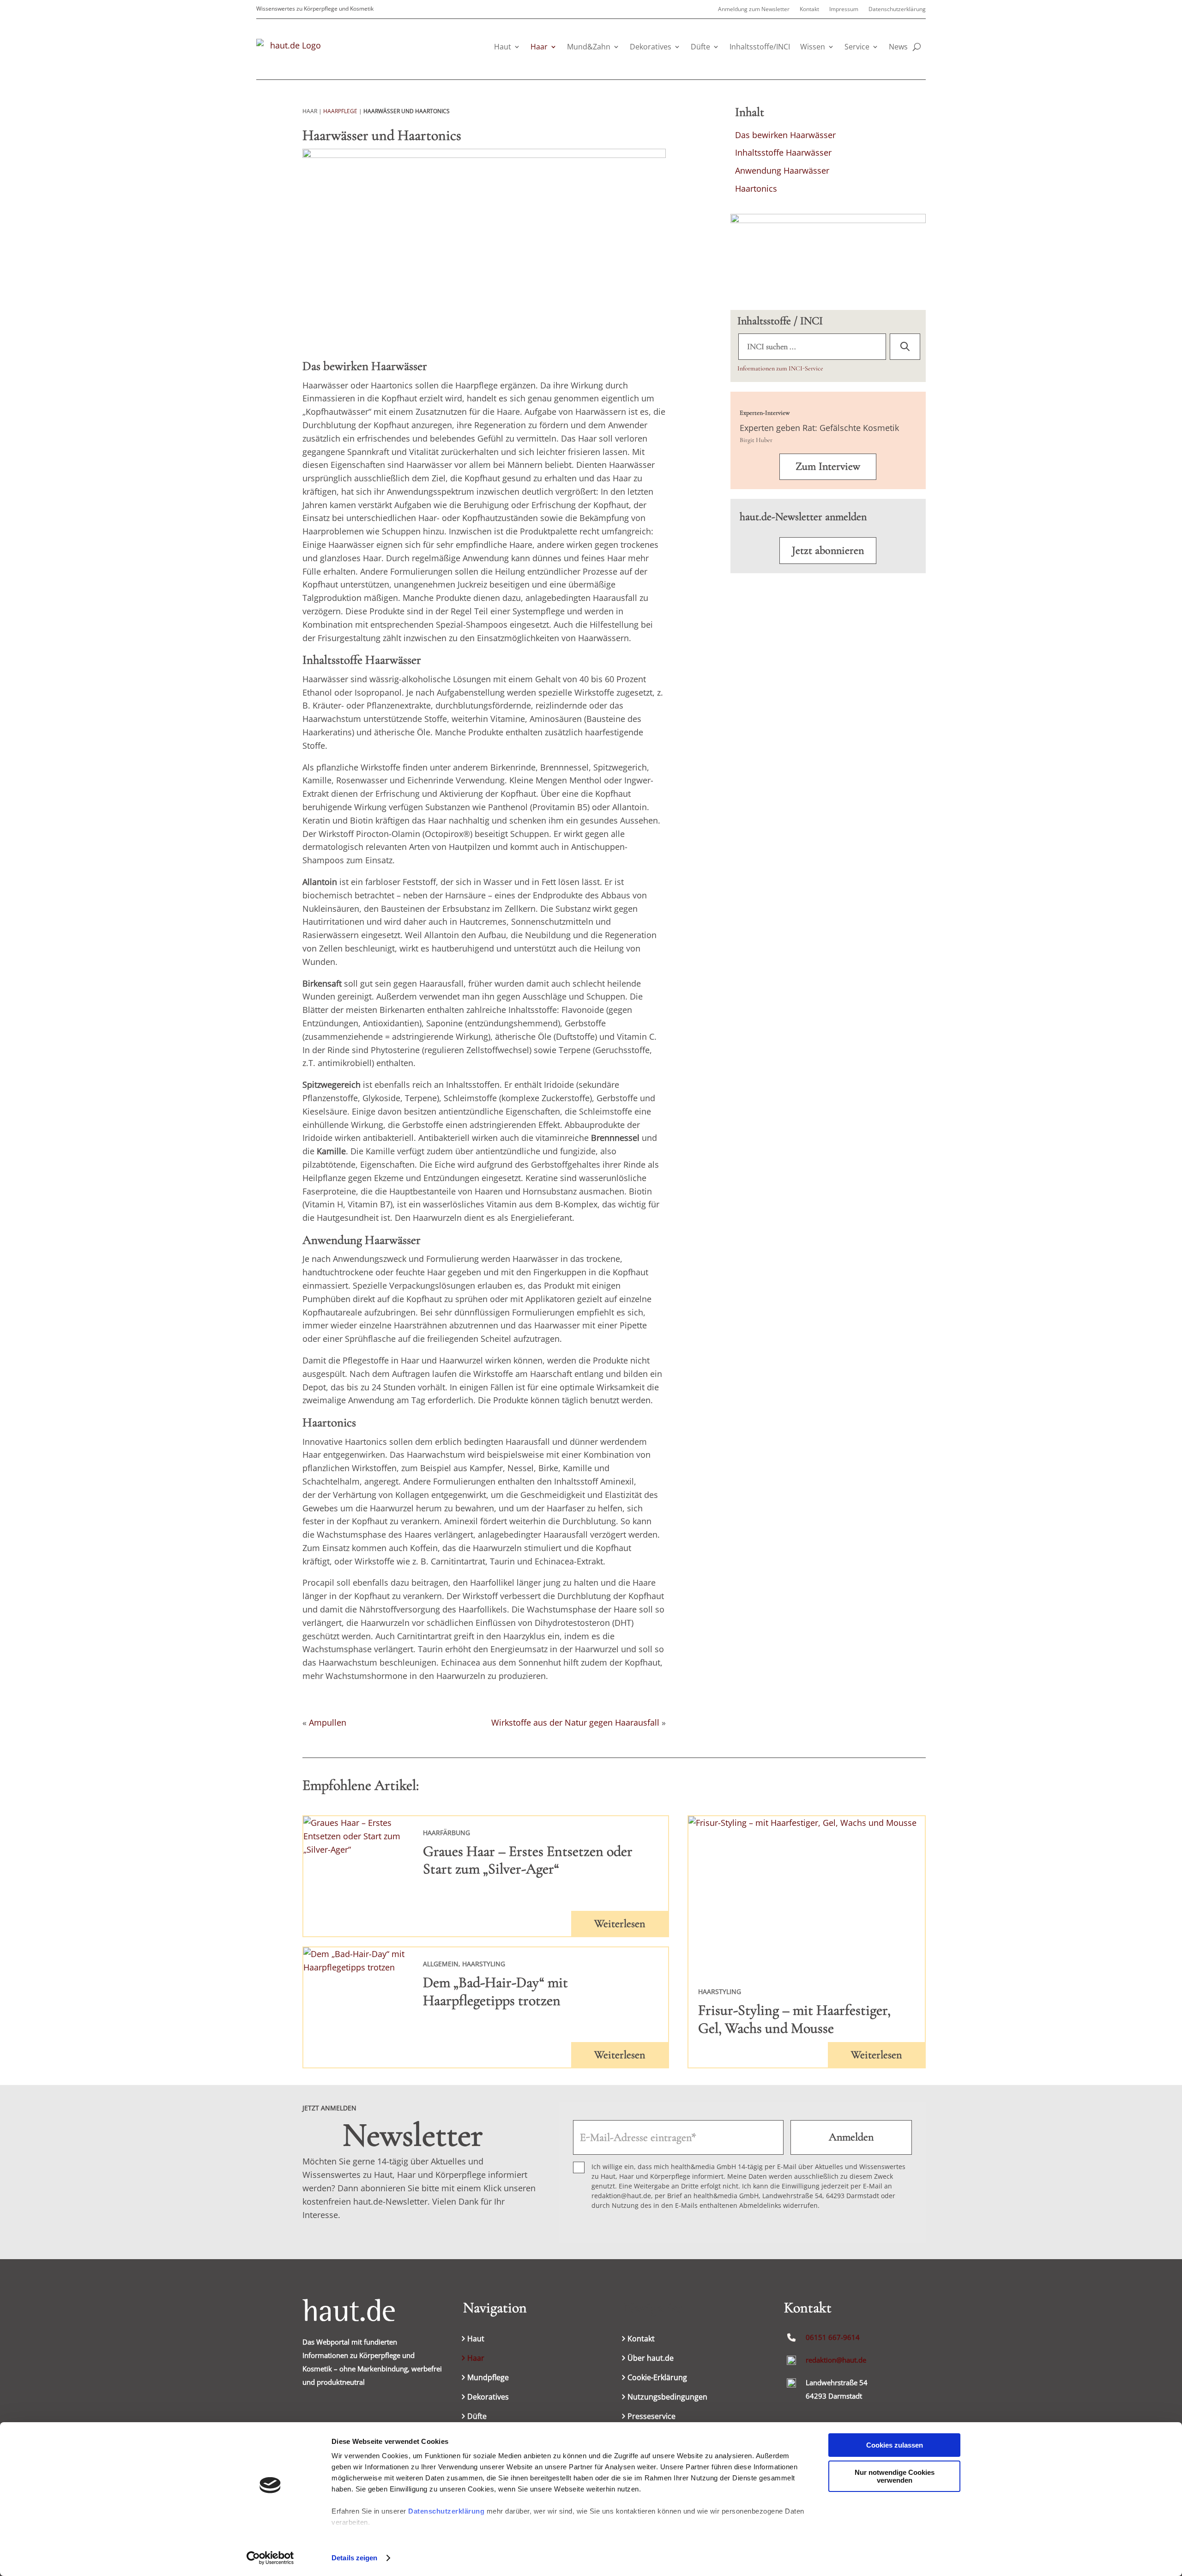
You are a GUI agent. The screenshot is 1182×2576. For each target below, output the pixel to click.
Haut (503, 47)
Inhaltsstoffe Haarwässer (783, 152)
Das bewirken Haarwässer (785, 135)
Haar (539, 47)
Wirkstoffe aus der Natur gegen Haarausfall (575, 1722)
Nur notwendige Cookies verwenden (895, 2476)
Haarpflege (340, 111)
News (898, 47)
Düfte (700, 47)
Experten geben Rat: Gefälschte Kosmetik (819, 428)
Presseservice (651, 2417)
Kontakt (809, 9)
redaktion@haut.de (836, 2360)
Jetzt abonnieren (828, 550)
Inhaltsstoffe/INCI (760, 47)
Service (857, 47)
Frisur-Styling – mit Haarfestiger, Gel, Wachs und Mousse (794, 2019)
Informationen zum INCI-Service (780, 368)
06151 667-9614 (833, 2337)
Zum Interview (828, 466)
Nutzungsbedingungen (667, 2398)
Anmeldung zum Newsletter (754, 9)
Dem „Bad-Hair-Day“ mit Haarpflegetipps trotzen (495, 1991)
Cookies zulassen (895, 2445)
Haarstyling (484, 1964)
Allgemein (441, 1964)
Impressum (844, 9)
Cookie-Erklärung (657, 2378)
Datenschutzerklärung (446, 2511)
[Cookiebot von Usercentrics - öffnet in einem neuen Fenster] (270, 2558)
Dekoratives (651, 47)
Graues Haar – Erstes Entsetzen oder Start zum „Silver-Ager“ (528, 1860)
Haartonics (756, 188)
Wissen (813, 47)
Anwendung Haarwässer (782, 170)
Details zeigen (354, 2558)
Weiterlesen (620, 1924)
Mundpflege (488, 2378)
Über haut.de (651, 2359)
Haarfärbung (446, 1833)
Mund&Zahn (589, 47)
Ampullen (328, 1722)
